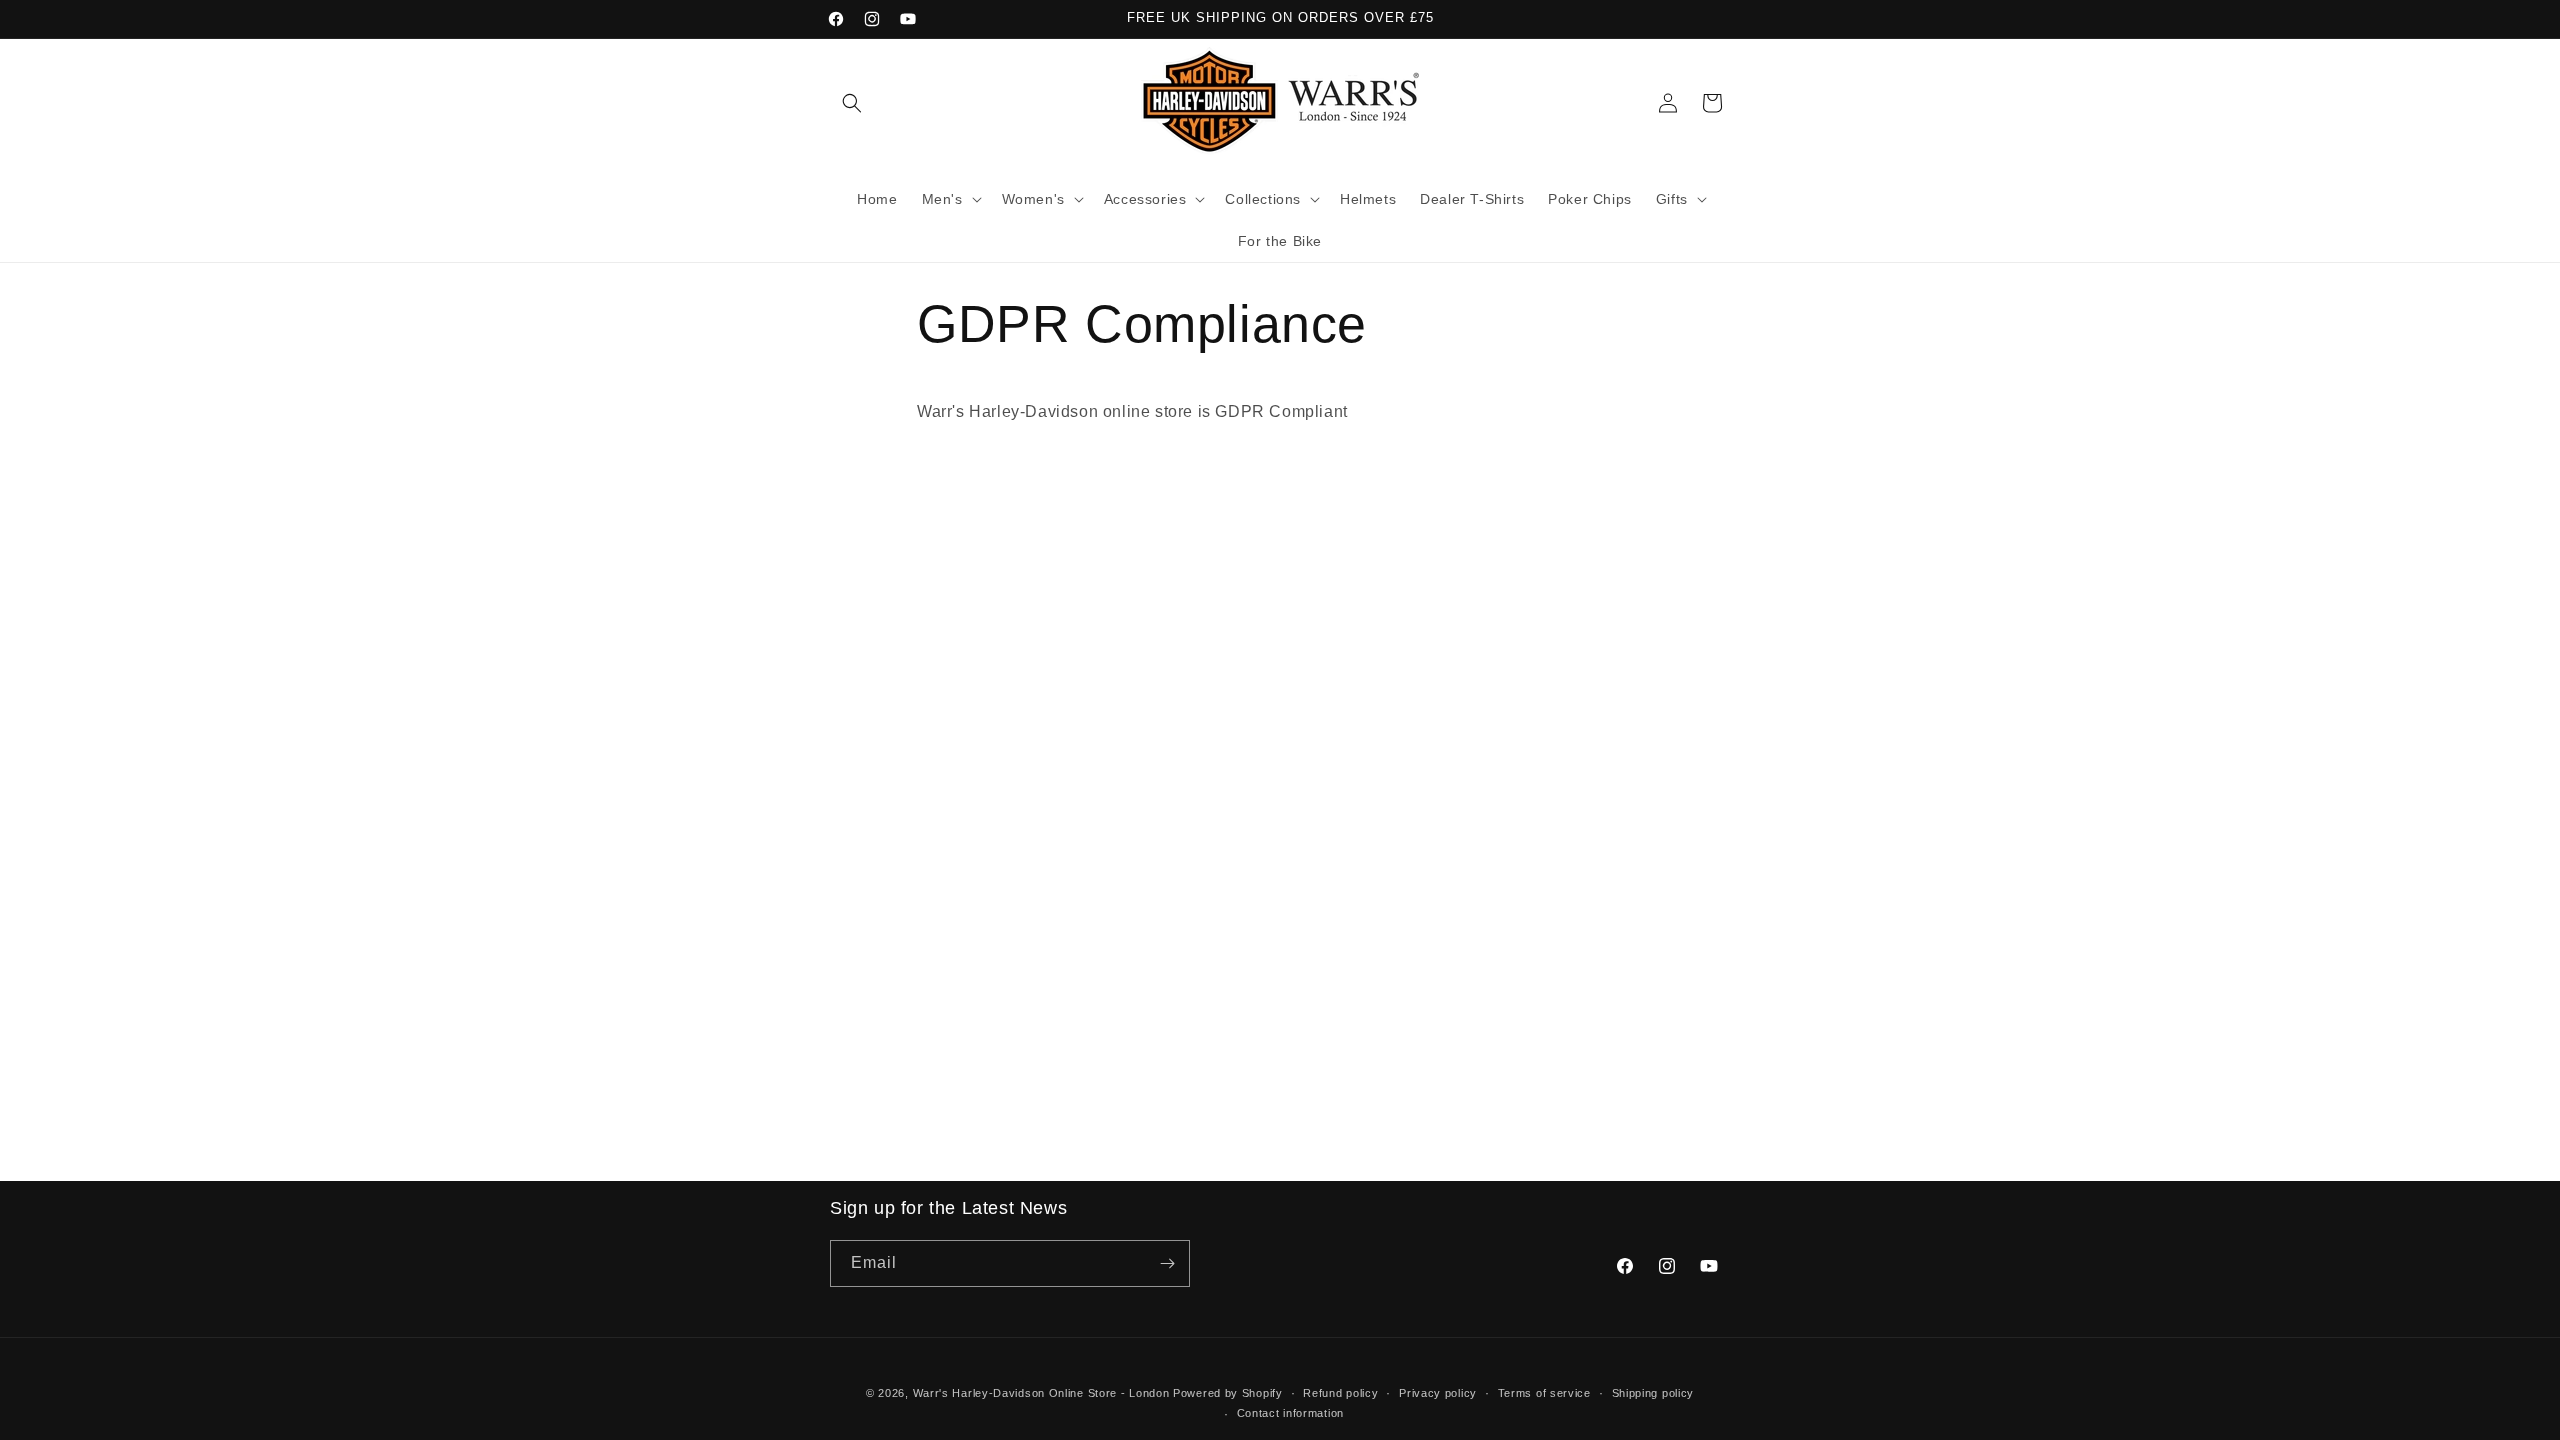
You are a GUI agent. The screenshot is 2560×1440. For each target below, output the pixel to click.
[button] (852, 103)
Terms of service (1544, 1393)
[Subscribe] (1167, 1263)
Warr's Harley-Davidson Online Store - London (1041, 1393)
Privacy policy (1438, 1393)
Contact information (1290, 1413)
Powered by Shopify (1228, 1393)
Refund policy (1340, 1393)
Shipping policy (1653, 1393)
